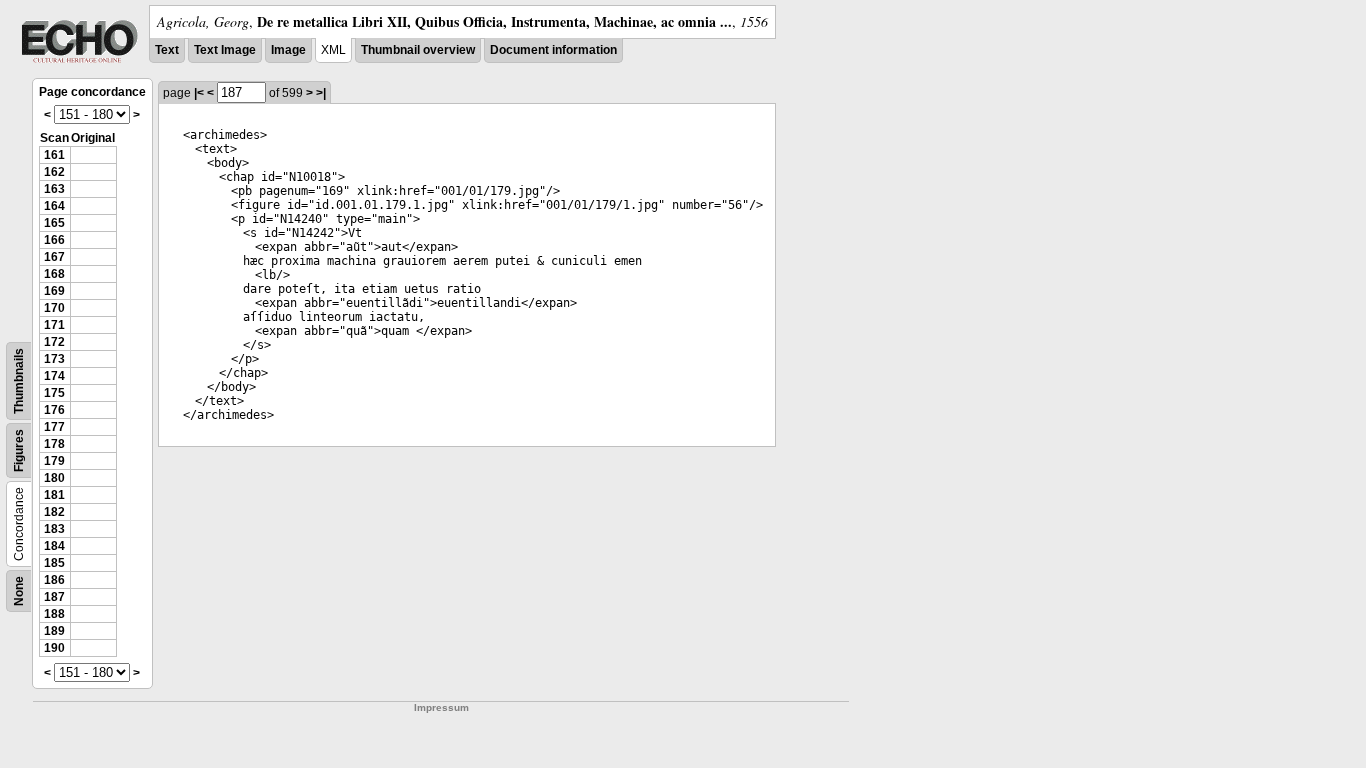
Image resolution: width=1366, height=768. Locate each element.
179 (54, 461)
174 (54, 376)
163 (54, 189)
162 (54, 172)
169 (54, 291)
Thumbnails (19, 381)
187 (54, 597)
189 (54, 631)
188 (54, 614)
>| (321, 93)
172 (54, 342)
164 (54, 206)
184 (54, 546)
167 (54, 257)
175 (54, 393)
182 (54, 512)
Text (167, 50)
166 (54, 240)
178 (54, 444)
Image (288, 50)
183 (54, 529)
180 (54, 478)
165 (54, 223)
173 (54, 359)
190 (54, 648)
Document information (553, 50)
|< (199, 93)
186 (54, 580)
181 (54, 495)
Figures (19, 450)
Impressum (441, 707)
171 (54, 325)
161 (54, 155)
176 (54, 410)
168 (54, 274)
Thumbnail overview (418, 50)
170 (54, 308)
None (19, 591)
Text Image (225, 50)
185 (54, 563)
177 (54, 427)
